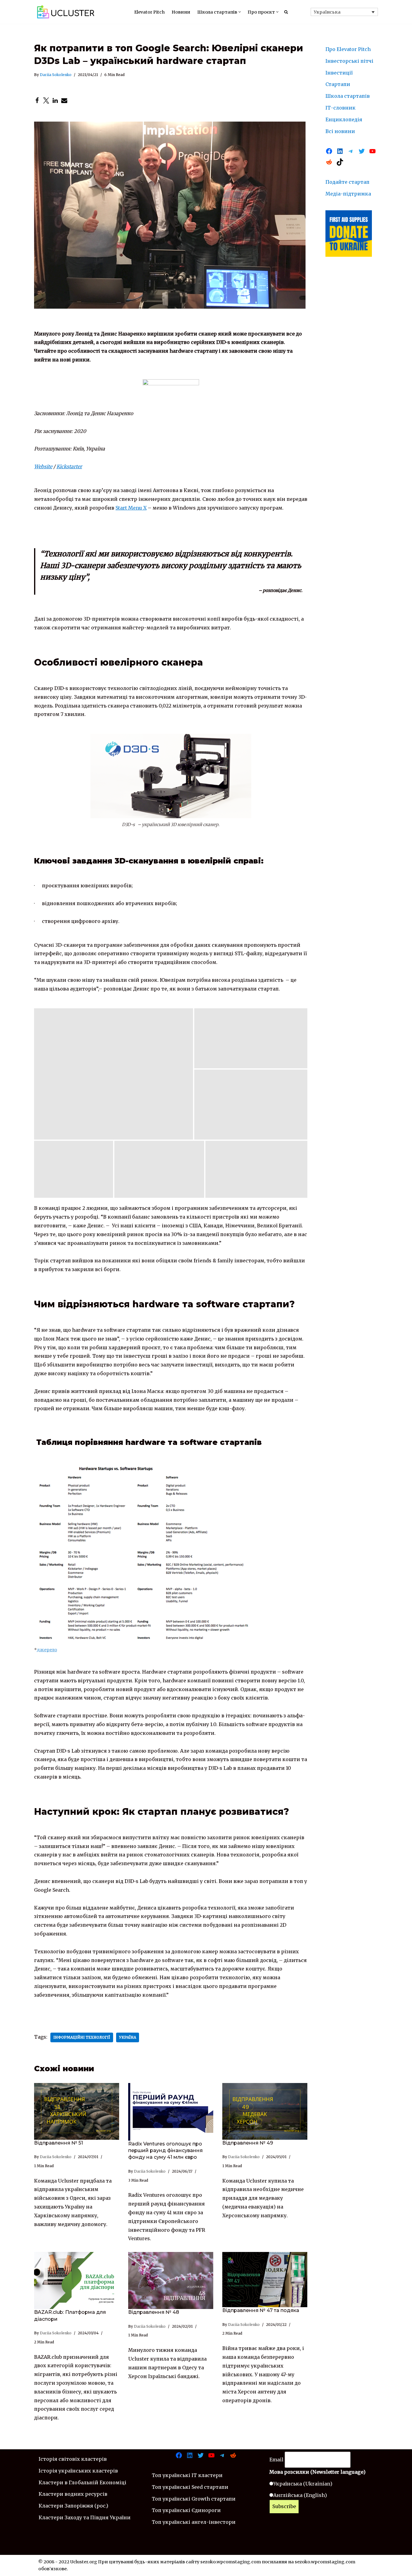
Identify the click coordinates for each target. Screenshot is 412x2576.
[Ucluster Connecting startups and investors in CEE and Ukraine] (66, 12)
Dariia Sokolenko (56, 75)
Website (43, 466)
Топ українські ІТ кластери (187, 2475)
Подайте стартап (347, 182)
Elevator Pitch (149, 12)
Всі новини (340, 131)
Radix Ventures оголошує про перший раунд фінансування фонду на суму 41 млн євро (165, 2151)
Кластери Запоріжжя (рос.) (73, 2506)
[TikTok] (340, 162)
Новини (181, 12)
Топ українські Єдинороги (186, 2510)
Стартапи (338, 84)
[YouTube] (372, 151)
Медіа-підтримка (348, 194)
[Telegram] (351, 151)
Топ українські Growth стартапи (194, 2499)
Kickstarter (69, 466)
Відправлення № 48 (154, 2312)
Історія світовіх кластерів (73, 2459)
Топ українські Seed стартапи (190, 2487)
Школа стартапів (348, 96)
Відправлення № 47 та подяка (261, 2310)
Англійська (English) (300, 2495)
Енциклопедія (344, 119)
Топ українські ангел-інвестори (194, 2522)
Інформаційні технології (82, 2037)
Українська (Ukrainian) (303, 2484)
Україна (128, 2037)
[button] (240, 12)
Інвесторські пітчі (349, 61)
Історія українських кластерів (78, 2471)
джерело (47, 1650)
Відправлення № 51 (59, 2143)
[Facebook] (37, 100)
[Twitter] (46, 100)
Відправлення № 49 (248, 2143)
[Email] (64, 100)
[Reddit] (329, 162)
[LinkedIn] (55, 100)
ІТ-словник (341, 108)
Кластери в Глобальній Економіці (82, 2482)
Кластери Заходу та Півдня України (85, 2517)
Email (276, 2460)
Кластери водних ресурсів (73, 2494)
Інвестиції (339, 73)
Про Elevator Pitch (348, 49)
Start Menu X (131, 508)
